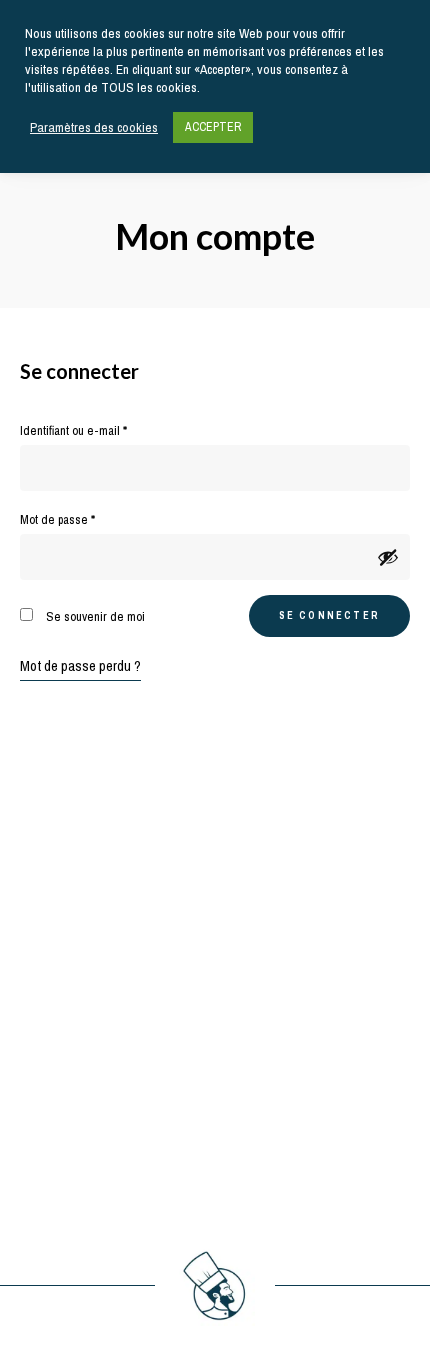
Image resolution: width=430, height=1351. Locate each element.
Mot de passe (85, 519)
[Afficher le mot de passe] (388, 557)
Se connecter (329, 615)
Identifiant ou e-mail (101, 430)
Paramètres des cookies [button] (94, 128)
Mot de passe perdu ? (80, 666)
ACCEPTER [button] (213, 127)
